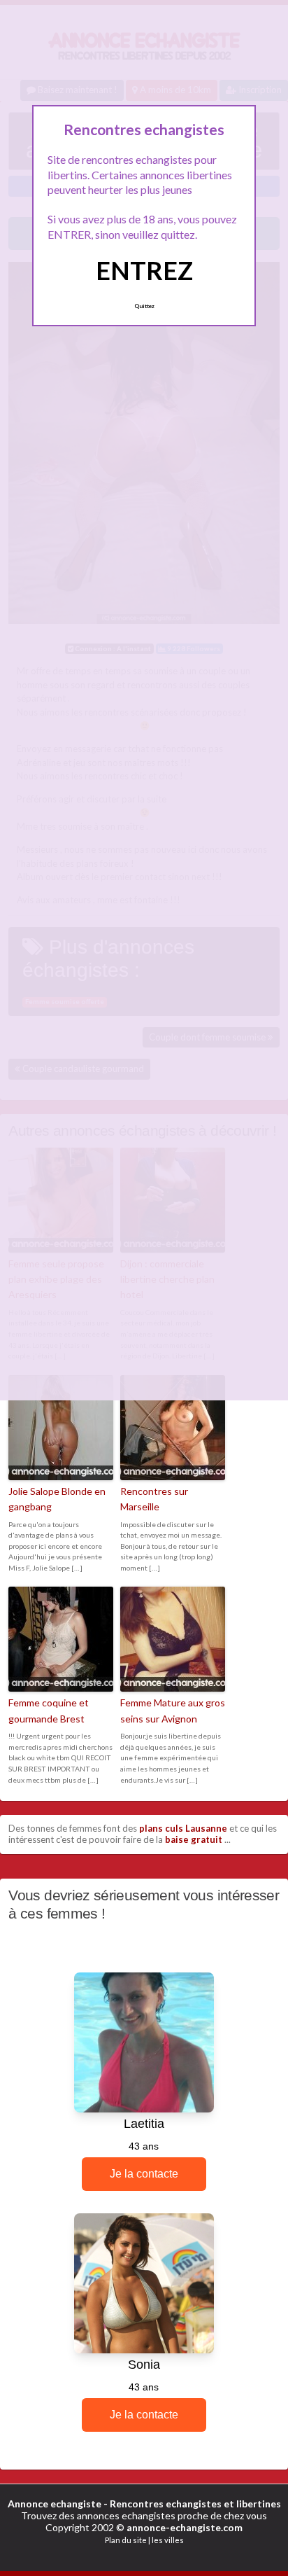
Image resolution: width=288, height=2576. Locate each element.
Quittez (144, 306)
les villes (168, 2540)
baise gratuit (194, 1839)
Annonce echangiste (55, 2504)
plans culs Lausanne (183, 1828)
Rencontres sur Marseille (154, 1499)
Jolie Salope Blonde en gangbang (57, 1499)
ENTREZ (144, 270)
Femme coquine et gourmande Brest (49, 1710)
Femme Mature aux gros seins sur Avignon (173, 1710)
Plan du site (126, 2540)
